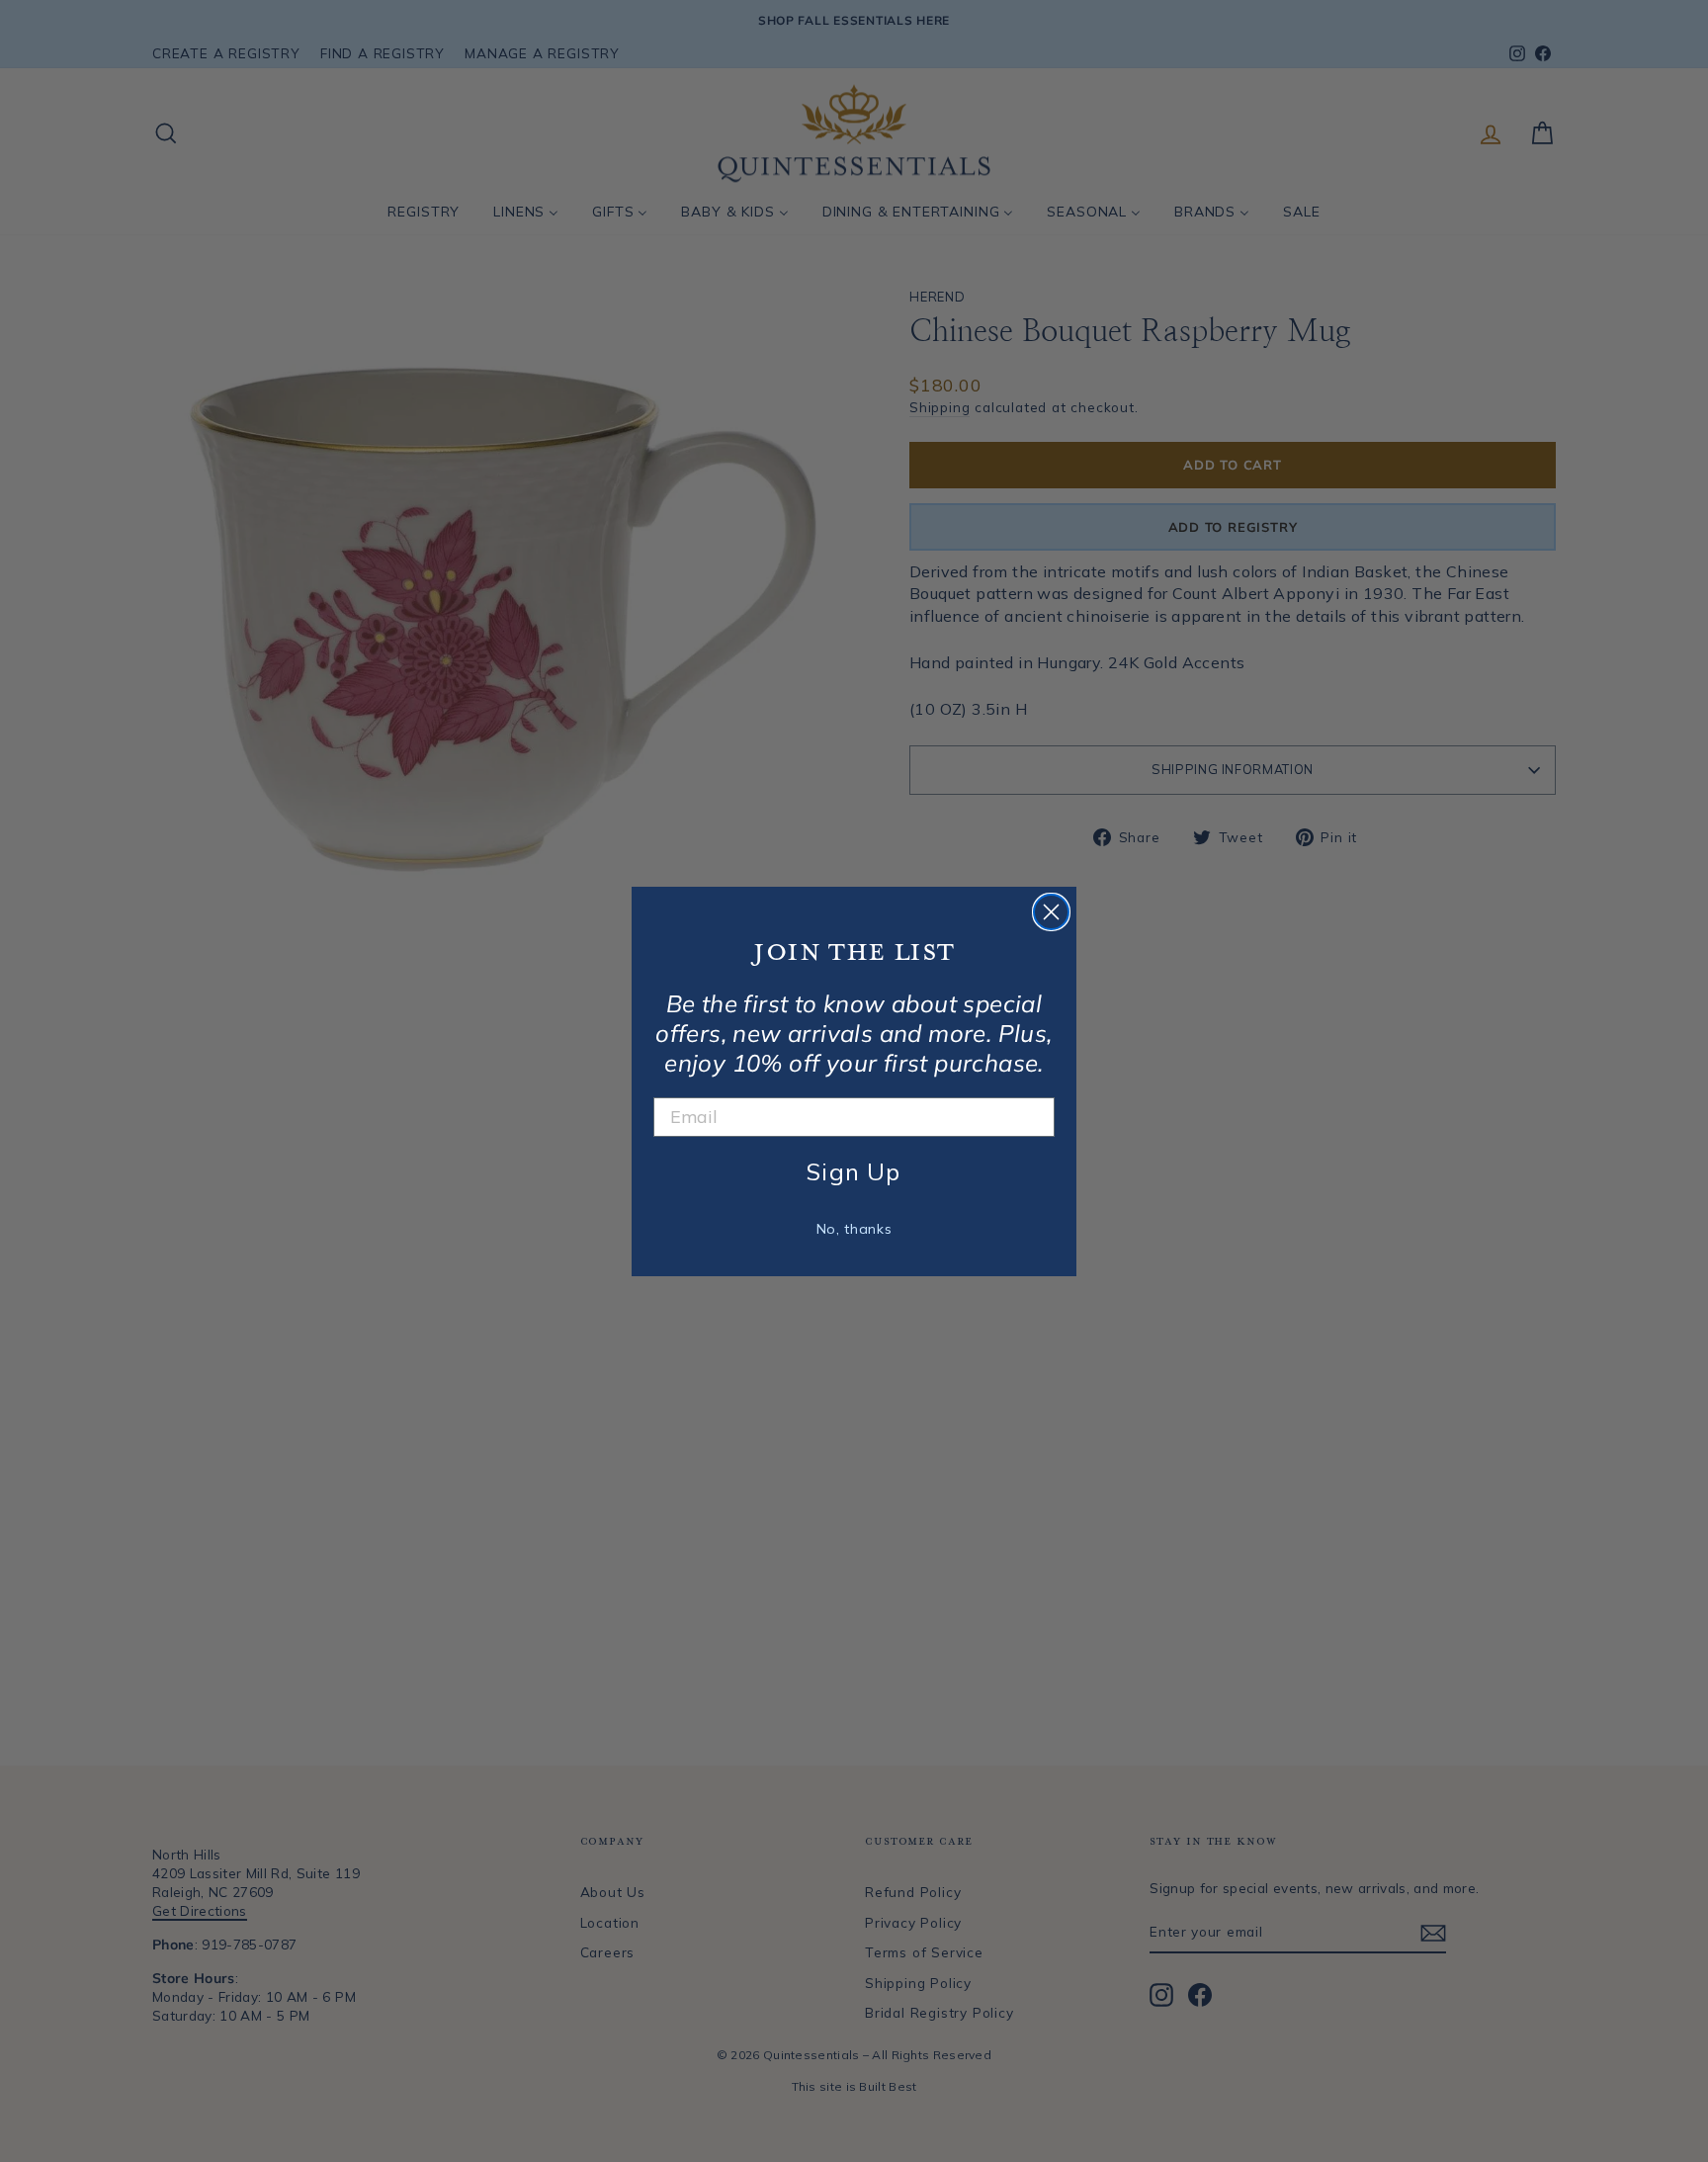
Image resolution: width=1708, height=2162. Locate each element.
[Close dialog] (1051, 912)
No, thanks (854, 1229)
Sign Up (854, 1171)
